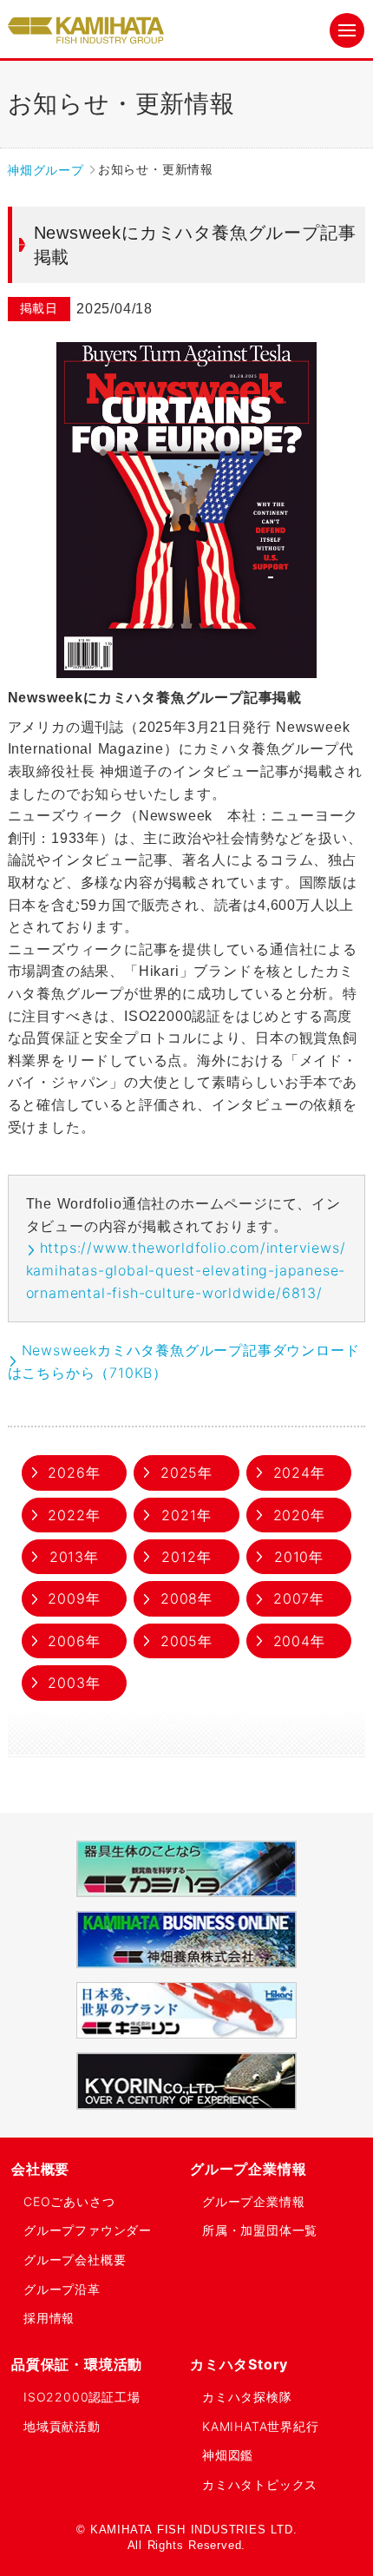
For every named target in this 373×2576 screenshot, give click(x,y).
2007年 (299, 1598)
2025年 (186, 1472)
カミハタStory (239, 2364)
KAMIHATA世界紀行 (261, 2426)
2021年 (186, 1515)
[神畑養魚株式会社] (186, 1869)
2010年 (299, 1557)
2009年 (74, 1598)
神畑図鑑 (228, 2455)
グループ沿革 (62, 2289)
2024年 (299, 1472)
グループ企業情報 (248, 2169)
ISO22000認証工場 (82, 2397)
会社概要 (40, 2169)
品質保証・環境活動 (77, 2364)
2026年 (74, 1472)
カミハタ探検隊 (247, 2397)
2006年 (74, 1641)
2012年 (186, 1557)
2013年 (74, 1557)
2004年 (299, 1641)
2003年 (74, 1683)
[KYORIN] (186, 2081)
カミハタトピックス (260, 2484)
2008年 (186, 1598)
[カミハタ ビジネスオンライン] (186, 1939)
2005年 (186, 1641)
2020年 (299, 1515)
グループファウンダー (88, 2230)
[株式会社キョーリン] (186, 2010)
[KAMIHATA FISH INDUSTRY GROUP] (86, 31)
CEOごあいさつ (69, 2201)
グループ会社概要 (75, 2260)
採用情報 (49, 2318)
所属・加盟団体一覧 (260, 2230)
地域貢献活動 (62, 2426)
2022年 (74, 1515)
